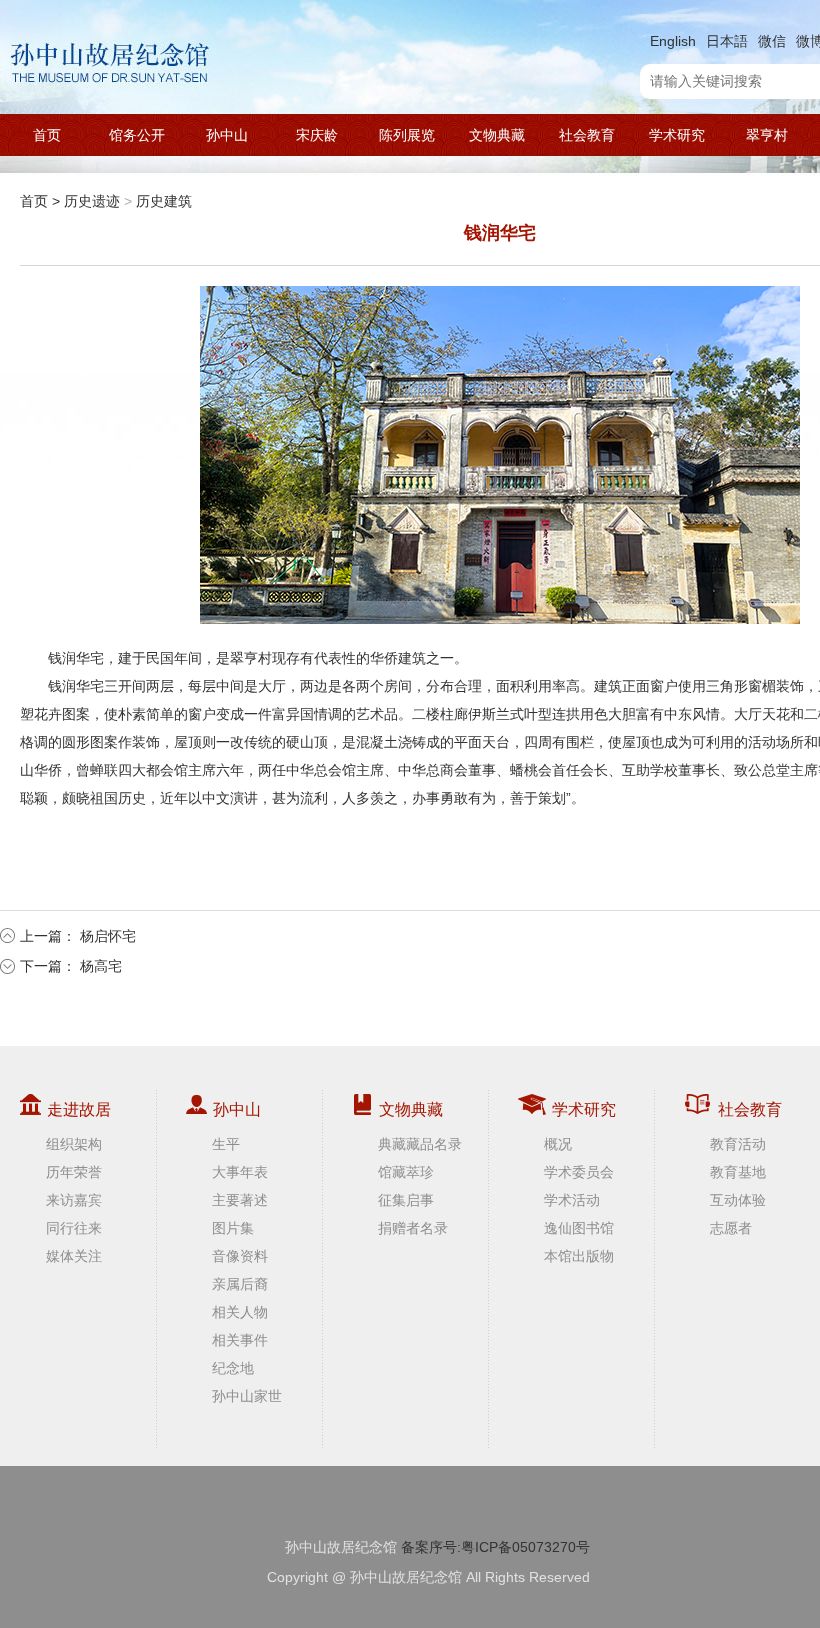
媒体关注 (74, 1256)
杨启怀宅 (108, 936)
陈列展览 (407, 135)
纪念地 (233, 1368)
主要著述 (240, 1200)
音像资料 (240, 1256)
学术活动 (572, 1200)
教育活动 (738, 1144)
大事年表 (240, 1172)
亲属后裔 (240, 1284)
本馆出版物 (579, 1256)
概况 (558, 1144)
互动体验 (738, 1200)
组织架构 (74, 1144)
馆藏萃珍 (406, 1172)
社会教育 (587, 135)
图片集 (233, 1228)
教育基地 (738, 1172)
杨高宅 (101, 966)
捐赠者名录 (413, 1228)
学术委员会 (579, 1172)
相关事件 (240, 1340)
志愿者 (731, 1228)
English (673, 41)
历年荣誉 (74, 1172)
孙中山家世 (247, 1396)
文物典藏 (497, 135)
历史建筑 (164, 201)
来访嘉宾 (74, 1200)
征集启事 (406, 1200)
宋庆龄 (317, 135)
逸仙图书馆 (579, 1228)
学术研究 (677, 135)
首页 (47, 135)
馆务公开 (137, 135)
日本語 (727, 41)
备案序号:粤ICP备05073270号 (495, 1547)
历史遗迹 (92, 201)
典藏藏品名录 (420, 1144)
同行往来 (74, 1228)
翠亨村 (767, 135)
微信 (772, 41)
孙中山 (227, 135)
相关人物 (240, 1312)
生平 (226, 1144)
